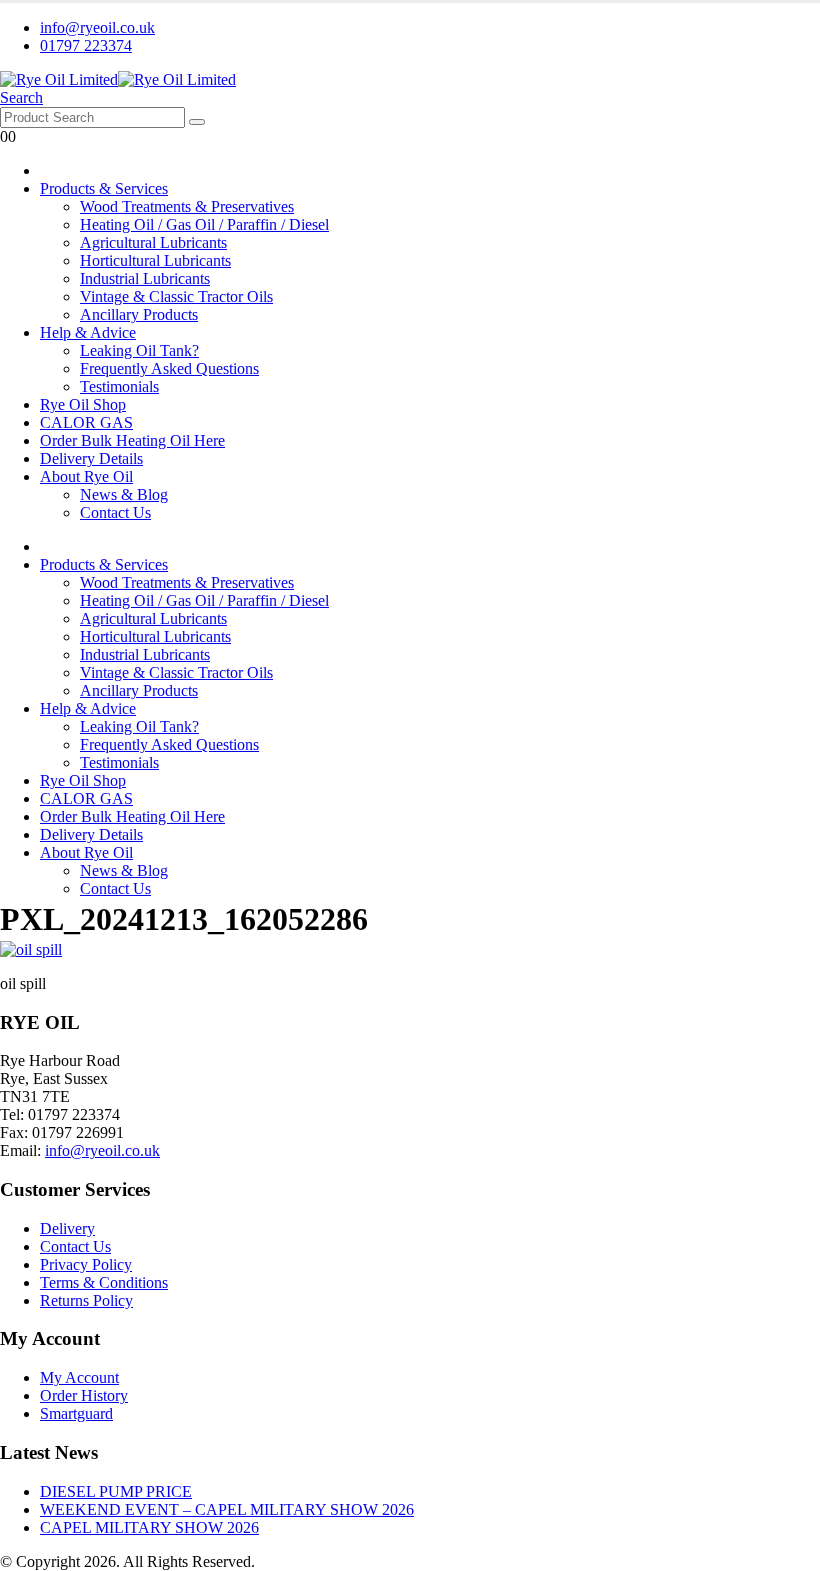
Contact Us (115, 512)
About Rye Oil (86, 476)
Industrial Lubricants (145, 278)
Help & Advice (88, 332)
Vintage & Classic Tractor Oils (176, 296)
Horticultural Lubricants (155, 260)
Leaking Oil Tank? (139, 350)
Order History (84, 1395)
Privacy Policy (86, 1264)
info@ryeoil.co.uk (97, 27)
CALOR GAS (86, 422)
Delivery (67, 1228)
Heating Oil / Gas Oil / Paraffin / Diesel (204, 224)
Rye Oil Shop (83, 404)
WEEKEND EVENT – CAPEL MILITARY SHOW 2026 (227, 1509)
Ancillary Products (139, 314)
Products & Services (104, 188)
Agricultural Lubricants (153, 242)
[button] (21, 97)
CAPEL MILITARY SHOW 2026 (149, 1527)
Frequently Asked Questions (169, 368)
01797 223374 (86, 45)
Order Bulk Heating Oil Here (132, 440)
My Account (79, 1377)
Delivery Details (91, 458)
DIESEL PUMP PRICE (116, 1491)
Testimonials (119, 386)
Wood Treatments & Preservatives (187, 206)
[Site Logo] (118, 79)
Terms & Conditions (104, 1282)
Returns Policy (86, 1300)
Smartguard (76, 1413)
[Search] (197, 122)
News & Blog (124, 494)
